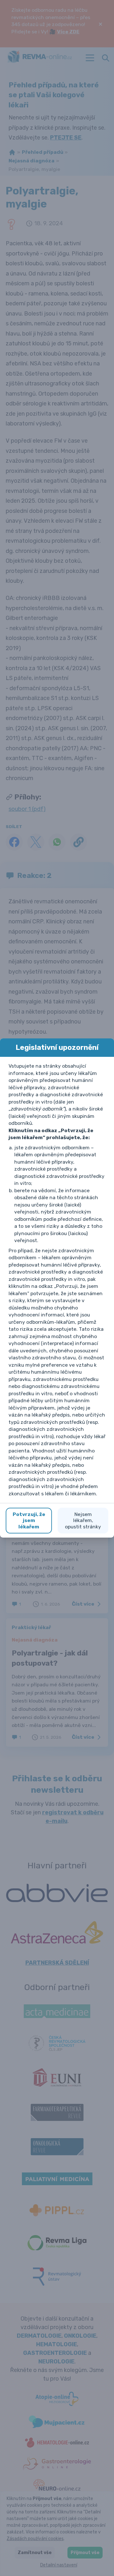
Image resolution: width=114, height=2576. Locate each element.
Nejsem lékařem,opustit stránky (83, 1520)
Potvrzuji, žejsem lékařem (29, 1520)
